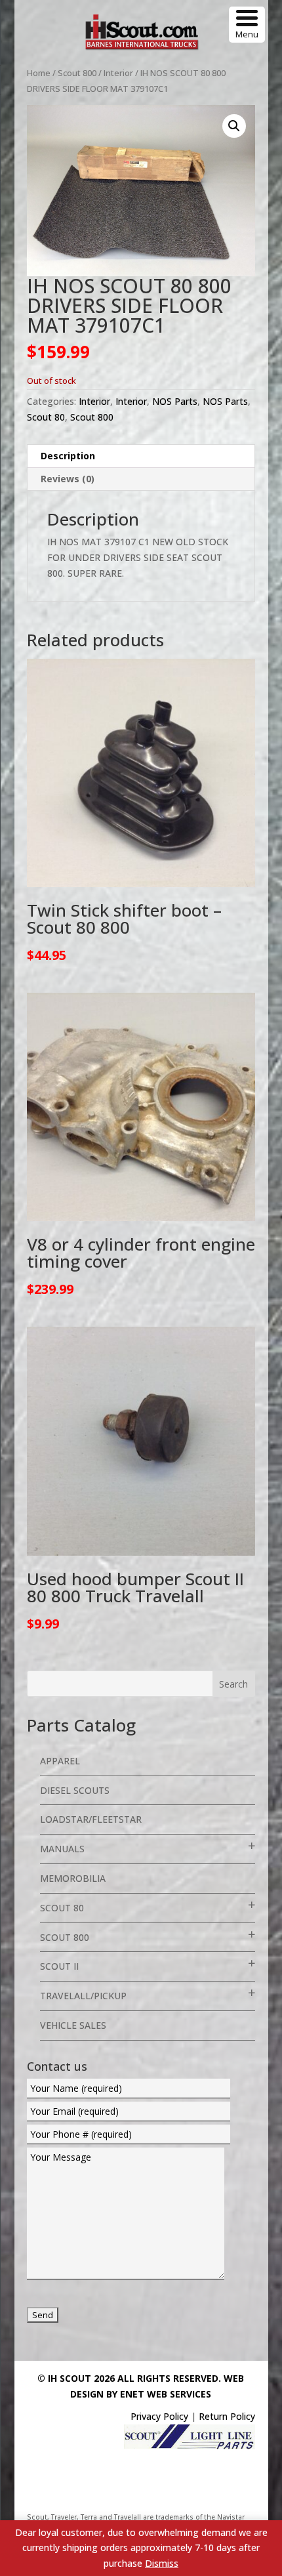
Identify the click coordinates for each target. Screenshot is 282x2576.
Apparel (60, 1761)
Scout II (59, 1966)
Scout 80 (46, 417)
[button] (234, 126)
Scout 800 (77, 73)
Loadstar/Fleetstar (91, 1819)
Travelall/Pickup (83, 1996)
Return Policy (227, 2416)
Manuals (62, 1849)
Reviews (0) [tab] (68, 479)
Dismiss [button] (162, 2563)
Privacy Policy (159, 2416)
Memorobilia (73, 1878)
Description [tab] (68, 456)
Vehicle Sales (73, 2025)
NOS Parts (175, 401)
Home (39, 73)
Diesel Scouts (75, 1790)
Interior (118, 73)
